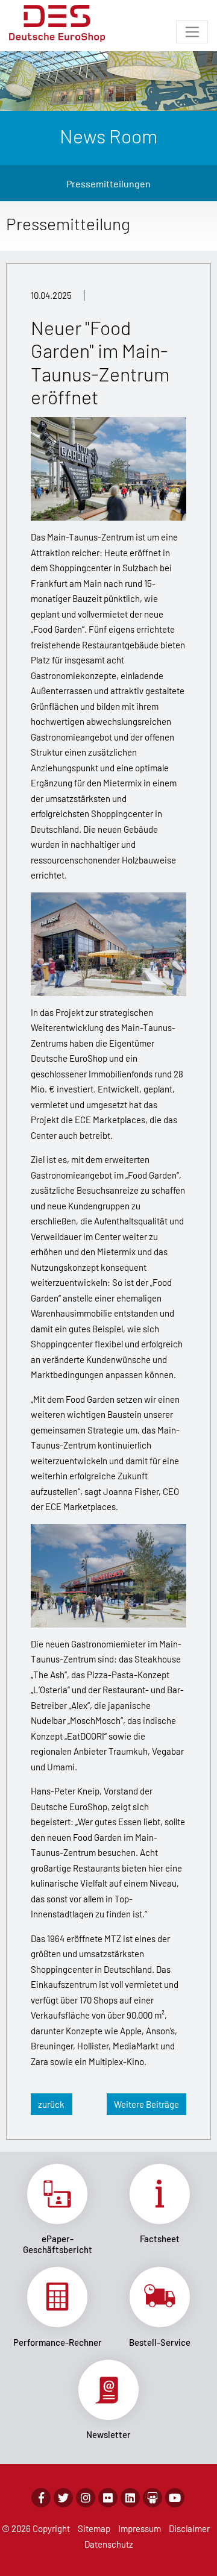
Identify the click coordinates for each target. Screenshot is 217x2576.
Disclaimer (189, 2528)
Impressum (140, 2528)
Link (57, 2210)
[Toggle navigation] (192, 32)
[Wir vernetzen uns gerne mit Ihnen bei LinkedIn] (130, 2498)
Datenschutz (109, 2544)
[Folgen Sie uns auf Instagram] (86, 2498)
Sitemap (94, 2528)
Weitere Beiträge (146, 2104)
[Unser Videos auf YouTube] (175, 2498)
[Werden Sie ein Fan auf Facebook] (41, 2498)
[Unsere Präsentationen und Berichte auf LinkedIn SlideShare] (153, 2498)
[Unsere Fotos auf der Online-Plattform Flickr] (108, 2498)
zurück (51, 2104)
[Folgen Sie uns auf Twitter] (63, 2498)
